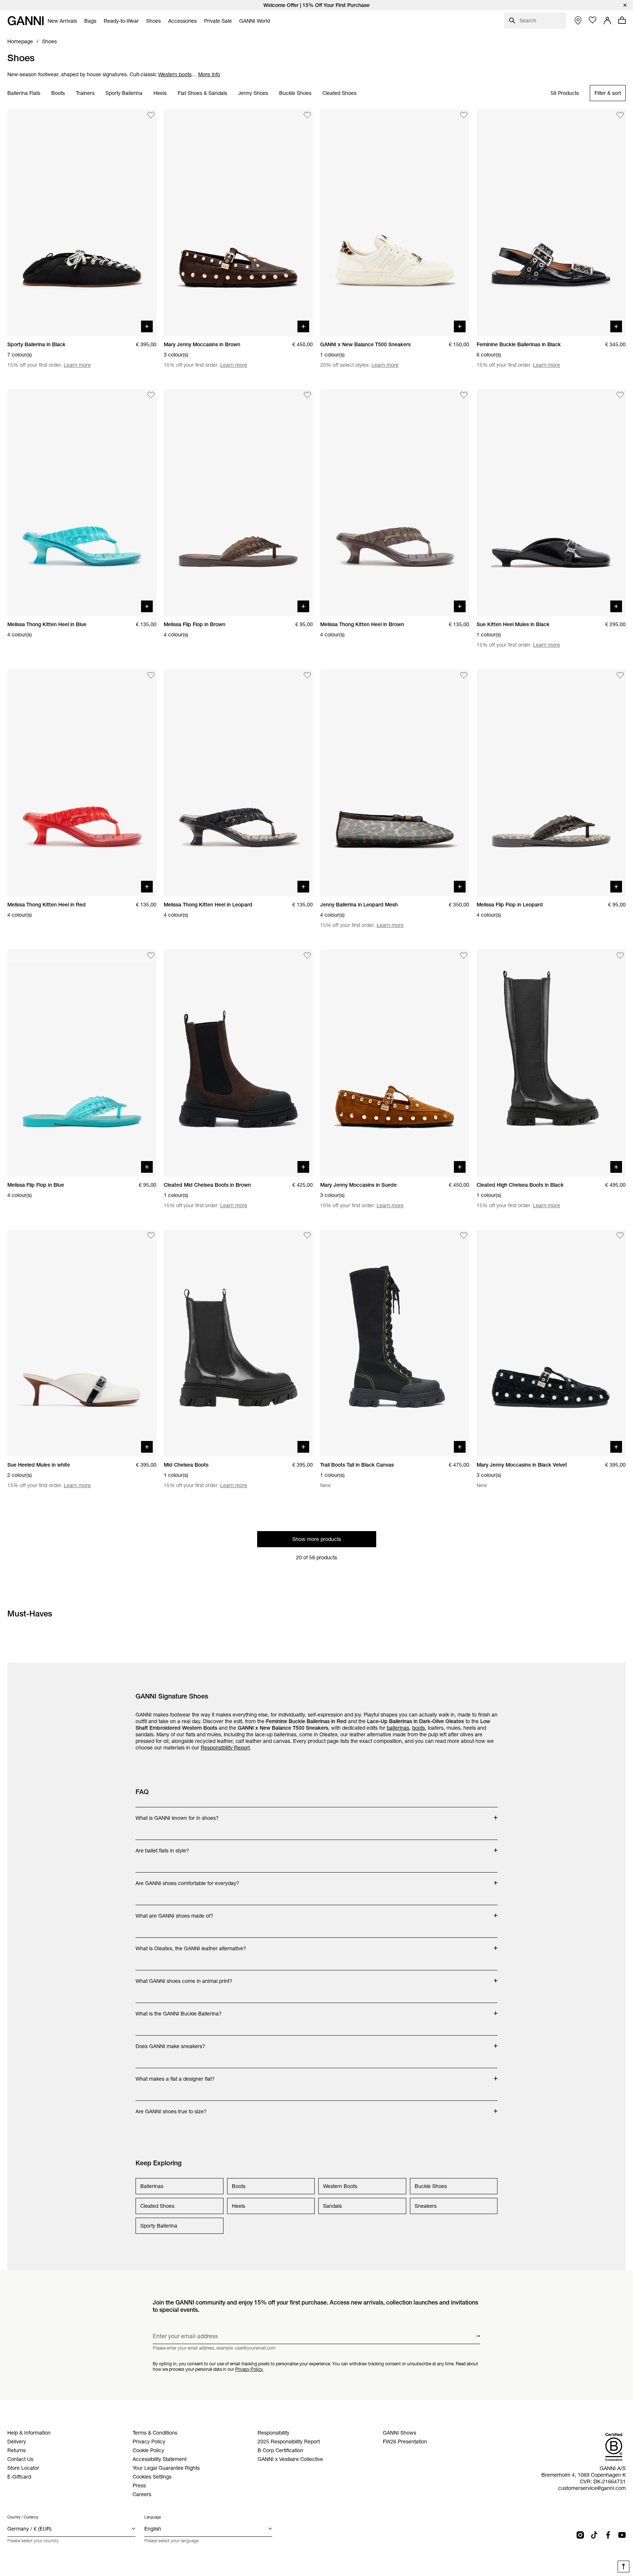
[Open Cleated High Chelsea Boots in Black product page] (551, 1063)
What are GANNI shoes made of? (174, 1912)
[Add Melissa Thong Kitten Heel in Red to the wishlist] (151, 675)
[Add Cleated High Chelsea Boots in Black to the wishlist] (620, 956)
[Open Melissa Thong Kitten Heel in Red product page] (82, 783)
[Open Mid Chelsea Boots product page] (238, 1343)
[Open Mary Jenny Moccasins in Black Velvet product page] (551, 1343)
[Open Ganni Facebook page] (608, 2535)
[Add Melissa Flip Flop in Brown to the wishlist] (307, 395)
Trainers (85, 93)
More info (209, 74)
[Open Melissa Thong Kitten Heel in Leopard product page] (238, 783)
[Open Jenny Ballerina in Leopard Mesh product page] (395, 783)
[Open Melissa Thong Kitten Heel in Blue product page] (82, 503)
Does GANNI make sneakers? (170, 2043)
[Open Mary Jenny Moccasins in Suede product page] (395, 1063)
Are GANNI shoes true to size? (171, 2108)
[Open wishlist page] (593, 20)
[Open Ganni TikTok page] (594, 2535)
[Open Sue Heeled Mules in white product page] (82, 1343)
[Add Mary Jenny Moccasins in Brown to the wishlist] (307, 115)
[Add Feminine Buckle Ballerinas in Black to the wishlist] (620, 115)
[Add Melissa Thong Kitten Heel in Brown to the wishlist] (464, 395)
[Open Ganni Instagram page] (580, 2535)
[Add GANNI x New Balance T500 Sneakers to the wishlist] (464, 115)
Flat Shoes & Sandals (202, 93)
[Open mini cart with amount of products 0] (622, 20)
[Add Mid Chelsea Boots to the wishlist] (307, 1236)
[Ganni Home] (26, 21)
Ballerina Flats (24, 93)
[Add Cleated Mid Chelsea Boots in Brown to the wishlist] (307, 956)
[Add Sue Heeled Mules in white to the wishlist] (151, 1236)
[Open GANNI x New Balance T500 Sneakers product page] (395, 223)
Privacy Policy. (249, 2369)
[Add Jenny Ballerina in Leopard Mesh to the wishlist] (464, 675)
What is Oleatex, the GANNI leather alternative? (191, 1945)
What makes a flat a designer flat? (175, 2075)
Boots (58, 93)
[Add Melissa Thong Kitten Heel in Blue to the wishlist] (151, 395)
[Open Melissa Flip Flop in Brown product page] (238, 503)
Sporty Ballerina (124, 93)
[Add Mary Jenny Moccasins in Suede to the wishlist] (464, 956)
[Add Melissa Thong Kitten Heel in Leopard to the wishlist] (307, 675)
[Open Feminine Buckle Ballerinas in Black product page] (551, 223)
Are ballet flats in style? (165, 1847)
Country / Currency (23, 2517)
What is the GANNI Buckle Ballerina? (179, 2010)
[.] (316, 5)
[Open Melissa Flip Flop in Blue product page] (82, 1063)
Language (153, 2517)
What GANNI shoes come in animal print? (184, 1977)
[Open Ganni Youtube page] (622, 2535)
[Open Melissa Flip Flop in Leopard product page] (551, 783)
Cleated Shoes (339, 93)
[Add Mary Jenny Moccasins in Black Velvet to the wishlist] (620, 1236)
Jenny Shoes (253, 93)
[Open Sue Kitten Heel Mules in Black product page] (551, 503)
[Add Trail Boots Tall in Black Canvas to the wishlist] (464, 1236)
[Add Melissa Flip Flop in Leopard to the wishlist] (620, 675)
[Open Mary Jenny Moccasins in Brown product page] (238, 223)
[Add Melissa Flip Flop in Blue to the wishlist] (151, 956)
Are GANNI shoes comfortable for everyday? (187, 1880)
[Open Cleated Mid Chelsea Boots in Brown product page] (238, 1063)
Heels (160, 93)
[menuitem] (62, 21)
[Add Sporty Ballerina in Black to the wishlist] (151, 115)
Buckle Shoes (295, 93)
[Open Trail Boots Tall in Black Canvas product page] (395, 1343)
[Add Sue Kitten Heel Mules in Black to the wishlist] (620, 395)
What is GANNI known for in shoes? (177, 1814)
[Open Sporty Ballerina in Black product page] (82, 223)
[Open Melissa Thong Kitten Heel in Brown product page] (395, 503)
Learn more (77, 365)
